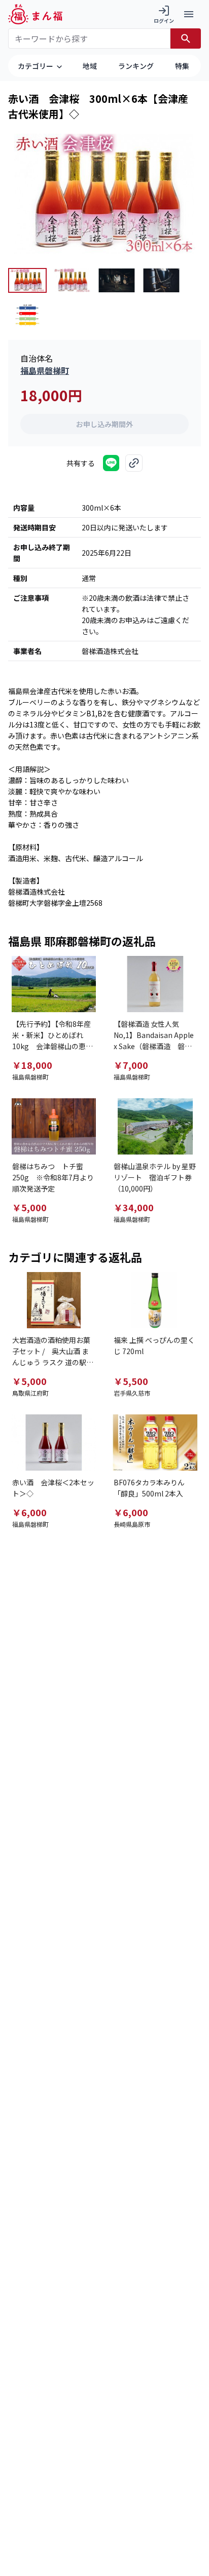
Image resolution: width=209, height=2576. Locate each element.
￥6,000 (29, 1512)
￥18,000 (32, 1065)
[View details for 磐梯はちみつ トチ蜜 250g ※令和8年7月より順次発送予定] (54, 1126)
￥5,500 (131, 1381)
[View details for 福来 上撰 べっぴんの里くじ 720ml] (155, 1300)
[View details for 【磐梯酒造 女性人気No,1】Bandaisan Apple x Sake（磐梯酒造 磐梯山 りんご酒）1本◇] (155, 984)
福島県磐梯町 (45, 370)
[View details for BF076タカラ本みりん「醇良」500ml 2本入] (155, 1443)
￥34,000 (134, 1207)
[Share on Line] (111, 463)
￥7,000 (131, 1065)
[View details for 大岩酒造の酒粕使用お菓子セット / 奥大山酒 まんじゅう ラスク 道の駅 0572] (54, 1300)
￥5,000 (29, 1207)
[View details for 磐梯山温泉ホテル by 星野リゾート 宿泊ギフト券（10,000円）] (155, 1126)
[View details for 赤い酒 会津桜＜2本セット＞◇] (54, 1443)
